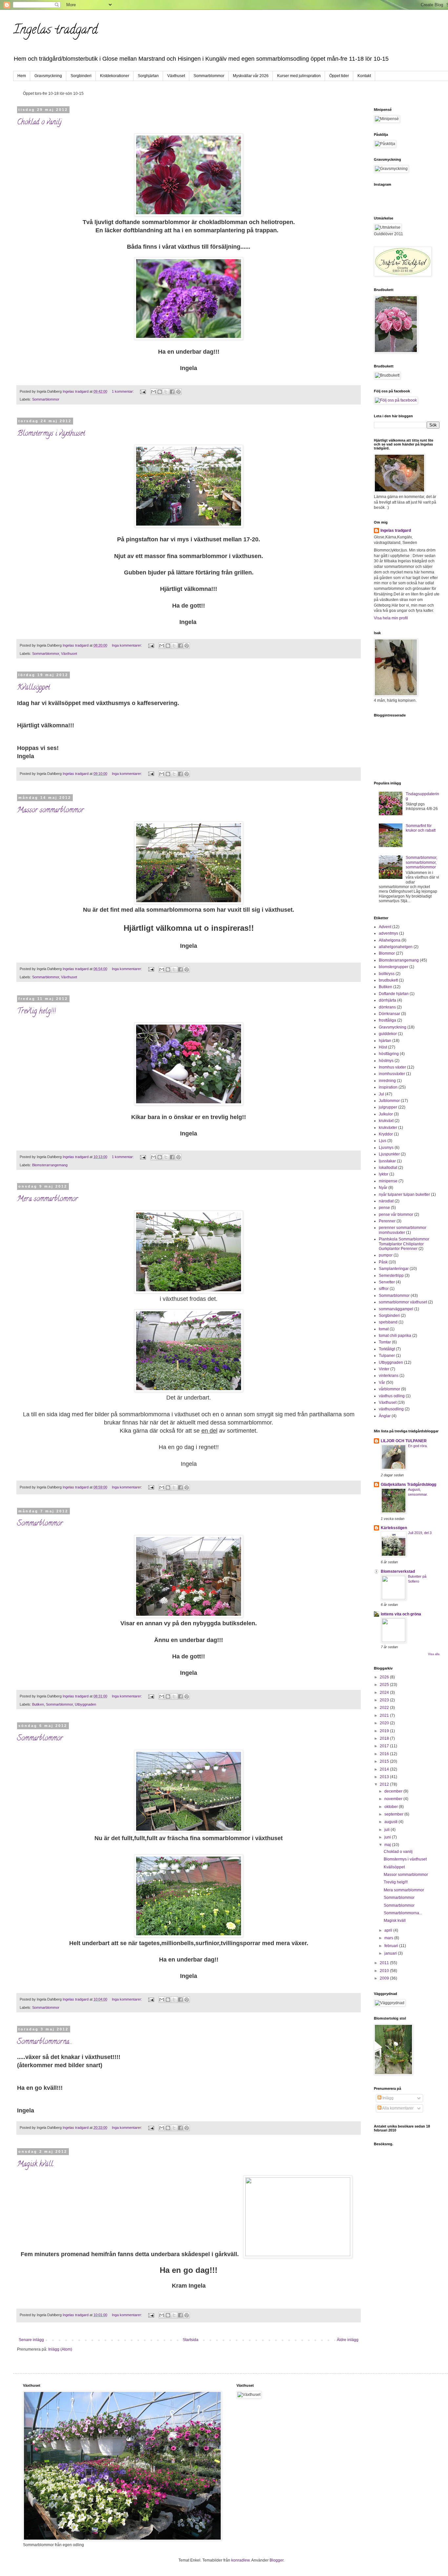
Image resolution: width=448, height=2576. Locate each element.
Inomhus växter (392, 1067)
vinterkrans (389, 1376)
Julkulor (386, 1114)
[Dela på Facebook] (172, 392)
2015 (385, 1761)
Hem (22, 76)
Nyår (383, 1188)
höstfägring (389, 1054)
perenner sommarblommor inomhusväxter (403, 1230)
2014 (385, 1769)
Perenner (387, 1221)
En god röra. (418, 1446)
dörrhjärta (387, 1000)
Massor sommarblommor (51, 811)
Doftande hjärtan (394, 994)
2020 (385, 1723)
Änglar (385, 1416)
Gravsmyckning (48, 76)
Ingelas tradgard (55, 31)
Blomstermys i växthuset (51, 434)
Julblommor (389, 1101)
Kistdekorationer (115, 76)
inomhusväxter (392, 1074)
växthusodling (391, 1409)
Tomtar (385, 1342)
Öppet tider (339, 76)
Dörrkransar (389, 1014)
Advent (385, 927)
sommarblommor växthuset (403, 1302)
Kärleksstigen (394, 1528)
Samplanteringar (394, 1269)
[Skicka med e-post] (153, 392)
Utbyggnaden (85, 1704)
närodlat (386, 1201)
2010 (385, 1971)
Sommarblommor (209, 76)
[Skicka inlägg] (143, 391)
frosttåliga (387, 1020)
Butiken (38, 1704)
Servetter (387, 1282)
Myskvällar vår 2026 (251, 76)
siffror (384, 1289)
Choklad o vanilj (39, 123)
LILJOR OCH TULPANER (404, 1441)
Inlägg (387, 2098)
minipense (388, 1181)
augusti (391, 1822)
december (394, 1791)
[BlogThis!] (160, 392)
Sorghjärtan (148, 76)
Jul (381, 1094)
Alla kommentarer (397, 2108)
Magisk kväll (35, 2165)
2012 (385, 1784)
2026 (385, 1677)
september (394, 1814)
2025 (385, 1685)
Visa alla (434, 1654)
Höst (383, 1047)
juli (387, 1830)
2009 (385, 1978)
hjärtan (385, 1041)
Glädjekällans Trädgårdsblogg (408, 1485)
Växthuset (176, 76)
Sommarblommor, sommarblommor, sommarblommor (421, 862)
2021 (385, 1715)
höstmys (386, 1061)
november (394, 1799)
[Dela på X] (166, 392)
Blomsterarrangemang (50, 1165)
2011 (385, 1963)
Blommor (387, 953)
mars (389, 1938)
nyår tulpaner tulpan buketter (404, 1195)
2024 (385, 1693)
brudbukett (388, 980)
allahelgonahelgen (396, 947)
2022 (385, 1708)
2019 (385, 1731)
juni (388, 1837)
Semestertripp (391, 1276)
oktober (392, 1807)
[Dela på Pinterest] (178, 392)
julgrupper (388, 1107)
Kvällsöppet (33, 688)
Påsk (383, 1262)
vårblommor (389, 1389)
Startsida (191, 2340)
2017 (385, 1746)
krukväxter (388, 1128)
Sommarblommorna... (45, 2042)
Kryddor (386, 1134)
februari (392, 1946)
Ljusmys (386, 1148)
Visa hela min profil (391, 618)
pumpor (386, 1255)
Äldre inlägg (348, 2340)
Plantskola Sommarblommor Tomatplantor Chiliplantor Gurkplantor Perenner (404, 1244)
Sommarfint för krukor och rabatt (421, 828)
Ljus (383, 1141)
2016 (385, 1754)
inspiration (388, 1087)
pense (384, 1208)
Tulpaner (387, 1356)
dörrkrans (387, 1007)
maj (388, 1845)
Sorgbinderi (81, 76)
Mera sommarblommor (48, 1199)
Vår (382, 1382)
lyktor (384, 1174)
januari (391, 1953)
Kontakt (364, 76)
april (389, 1930)
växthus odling (392, 1396)
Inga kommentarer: (127, 645)
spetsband (388, 1322)
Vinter (384, 1369)
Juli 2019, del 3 (420, 1533)
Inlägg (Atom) (60, 2349)
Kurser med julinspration (299, 76)
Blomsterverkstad (398, 1571)
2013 (385, 1777)
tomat (384, 1329)
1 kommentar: (123, 391)
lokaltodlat (388, 1168)
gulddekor (388, 1034)
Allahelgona (390, 940)
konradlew (240, 2560)
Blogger (276, 2560)
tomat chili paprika (395, 1336)
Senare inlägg (31, 2340)
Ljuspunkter (389, 1154)
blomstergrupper (394, 967)
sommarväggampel (396, 1309)
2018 (385, 1738)
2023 (385, 1700)
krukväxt (386, 1121)
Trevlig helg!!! (36, 1012)
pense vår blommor (396, 1215)
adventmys (388, 933)
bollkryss (387, 974)
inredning (387, 1081)
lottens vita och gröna (401, 1614)
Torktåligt (387, 1349)
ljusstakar (387, 1161)
